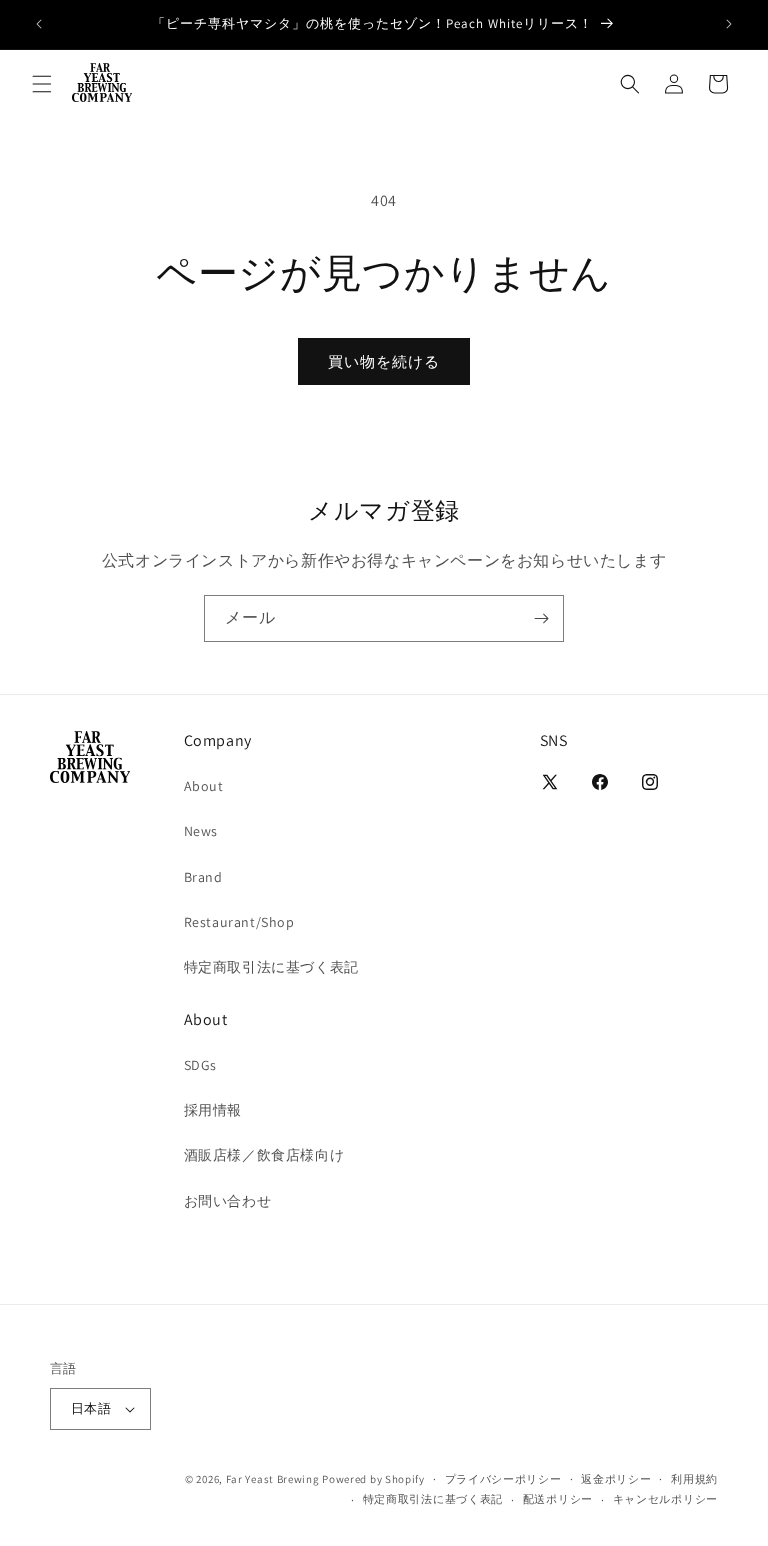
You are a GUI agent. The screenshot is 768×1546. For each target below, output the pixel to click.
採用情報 (213, 1110)
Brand (203, 877)
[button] (42, 84)
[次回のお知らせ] (729, 24)
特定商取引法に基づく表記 (271, 967)
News (201, 831)
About (204, 786)
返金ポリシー (616, 1479)
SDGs (200, 1065)
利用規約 (694, 1479)
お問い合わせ (228, 1201)
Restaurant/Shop (239, 922)
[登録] (541, 618)
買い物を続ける (384, 361)
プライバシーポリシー (503, 1479)
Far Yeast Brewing (273, 1479)
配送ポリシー (558, 1499)
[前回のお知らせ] (39, 24)
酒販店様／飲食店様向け (264, 1155)
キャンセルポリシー (665, 1499)
